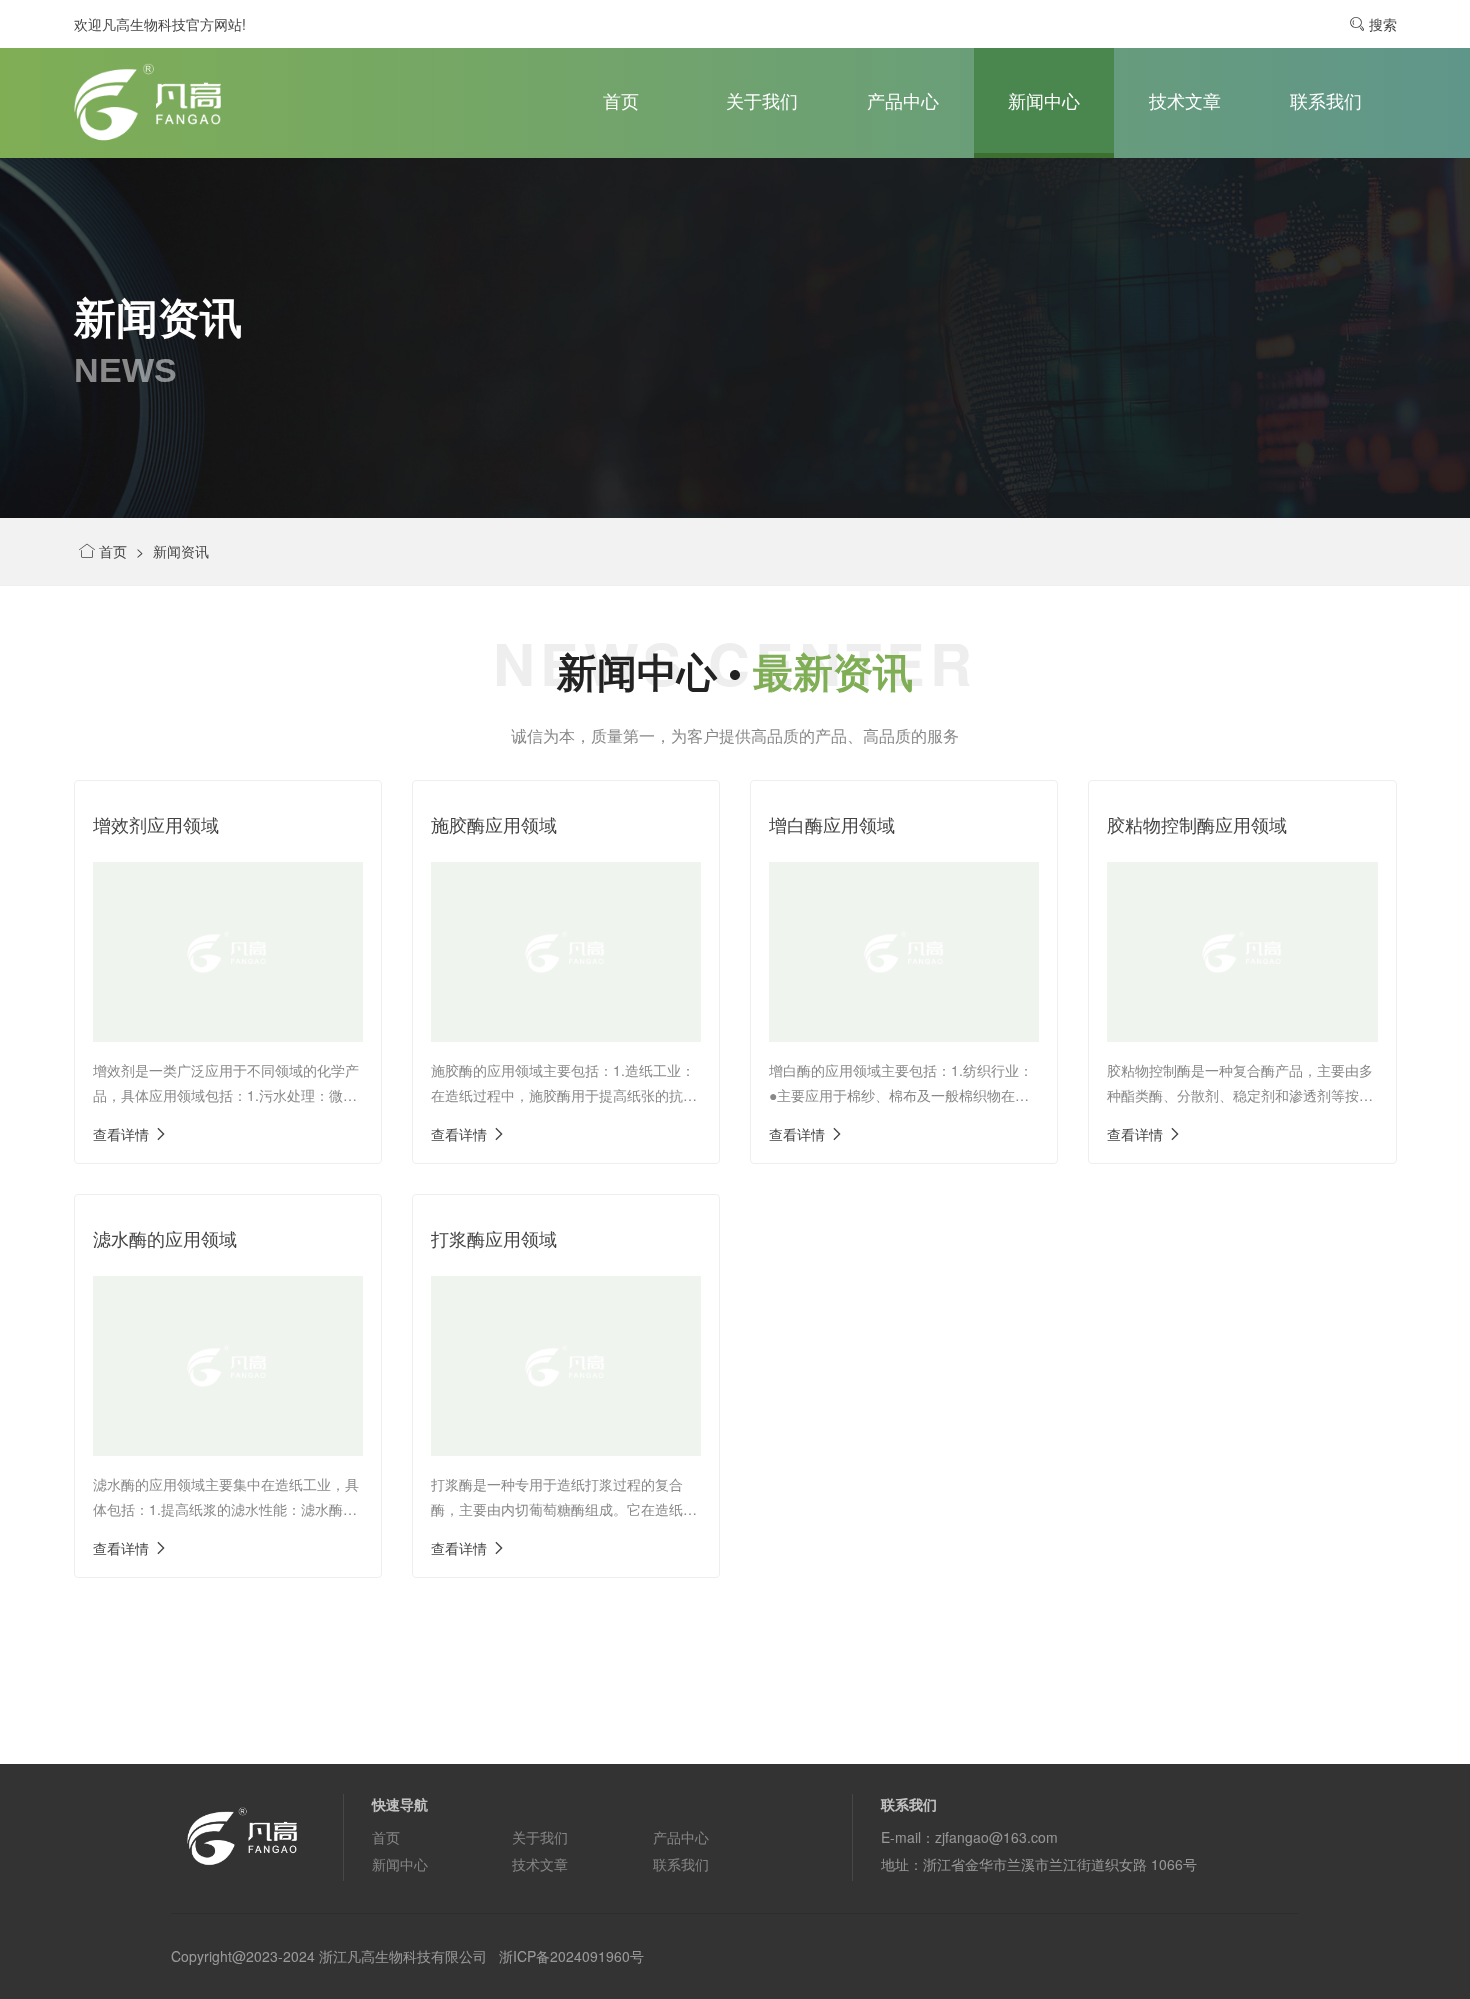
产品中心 (903, 100)
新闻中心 (1044, 100)
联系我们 (1326, 100)
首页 (621, 100)
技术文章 (1185, 100)
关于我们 (762, 100)
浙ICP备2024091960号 (571, 1956)
